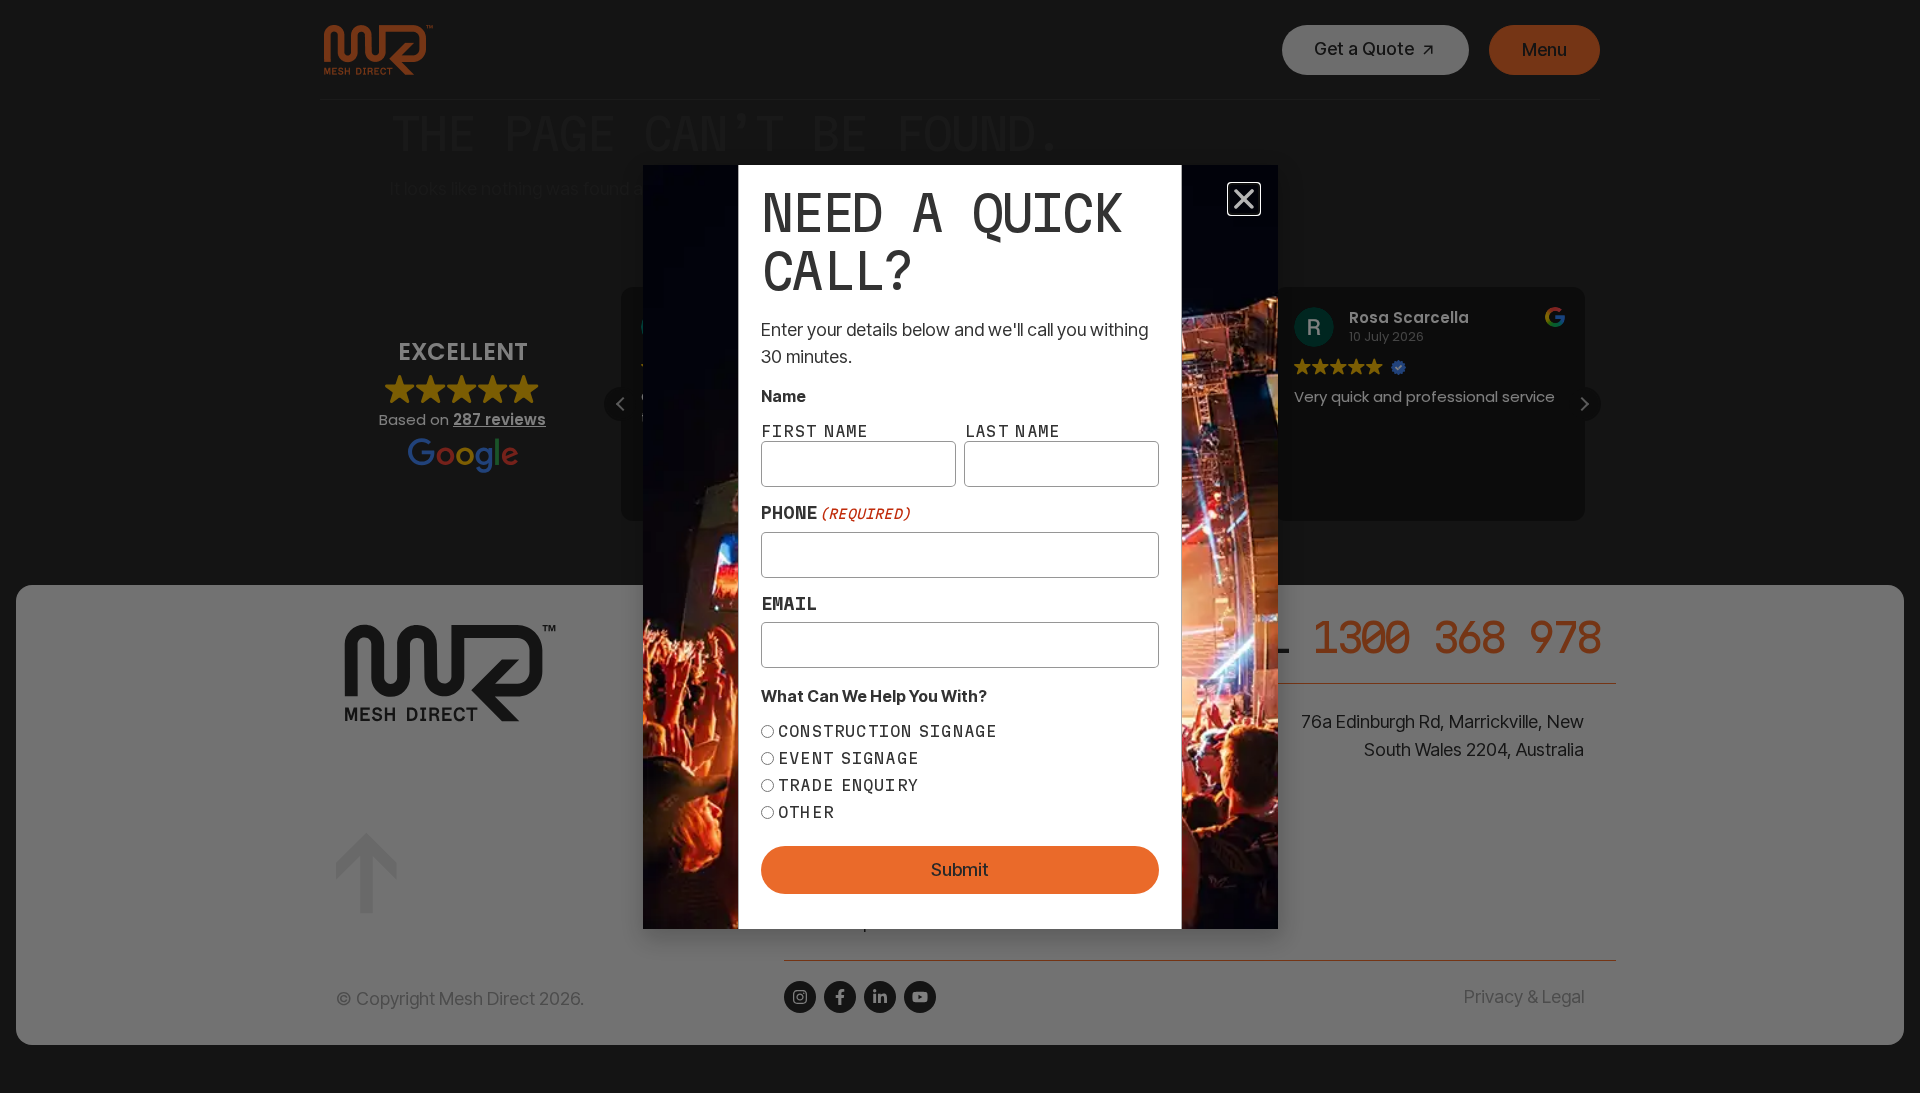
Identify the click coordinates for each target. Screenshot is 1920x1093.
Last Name (1012, 431)
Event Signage (848, 758)
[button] (1244, 199)
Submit (960, 869)
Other (806, 812)
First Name (815, 431)
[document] (960, 546)
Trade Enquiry (848, 785)
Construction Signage (888, 731)
